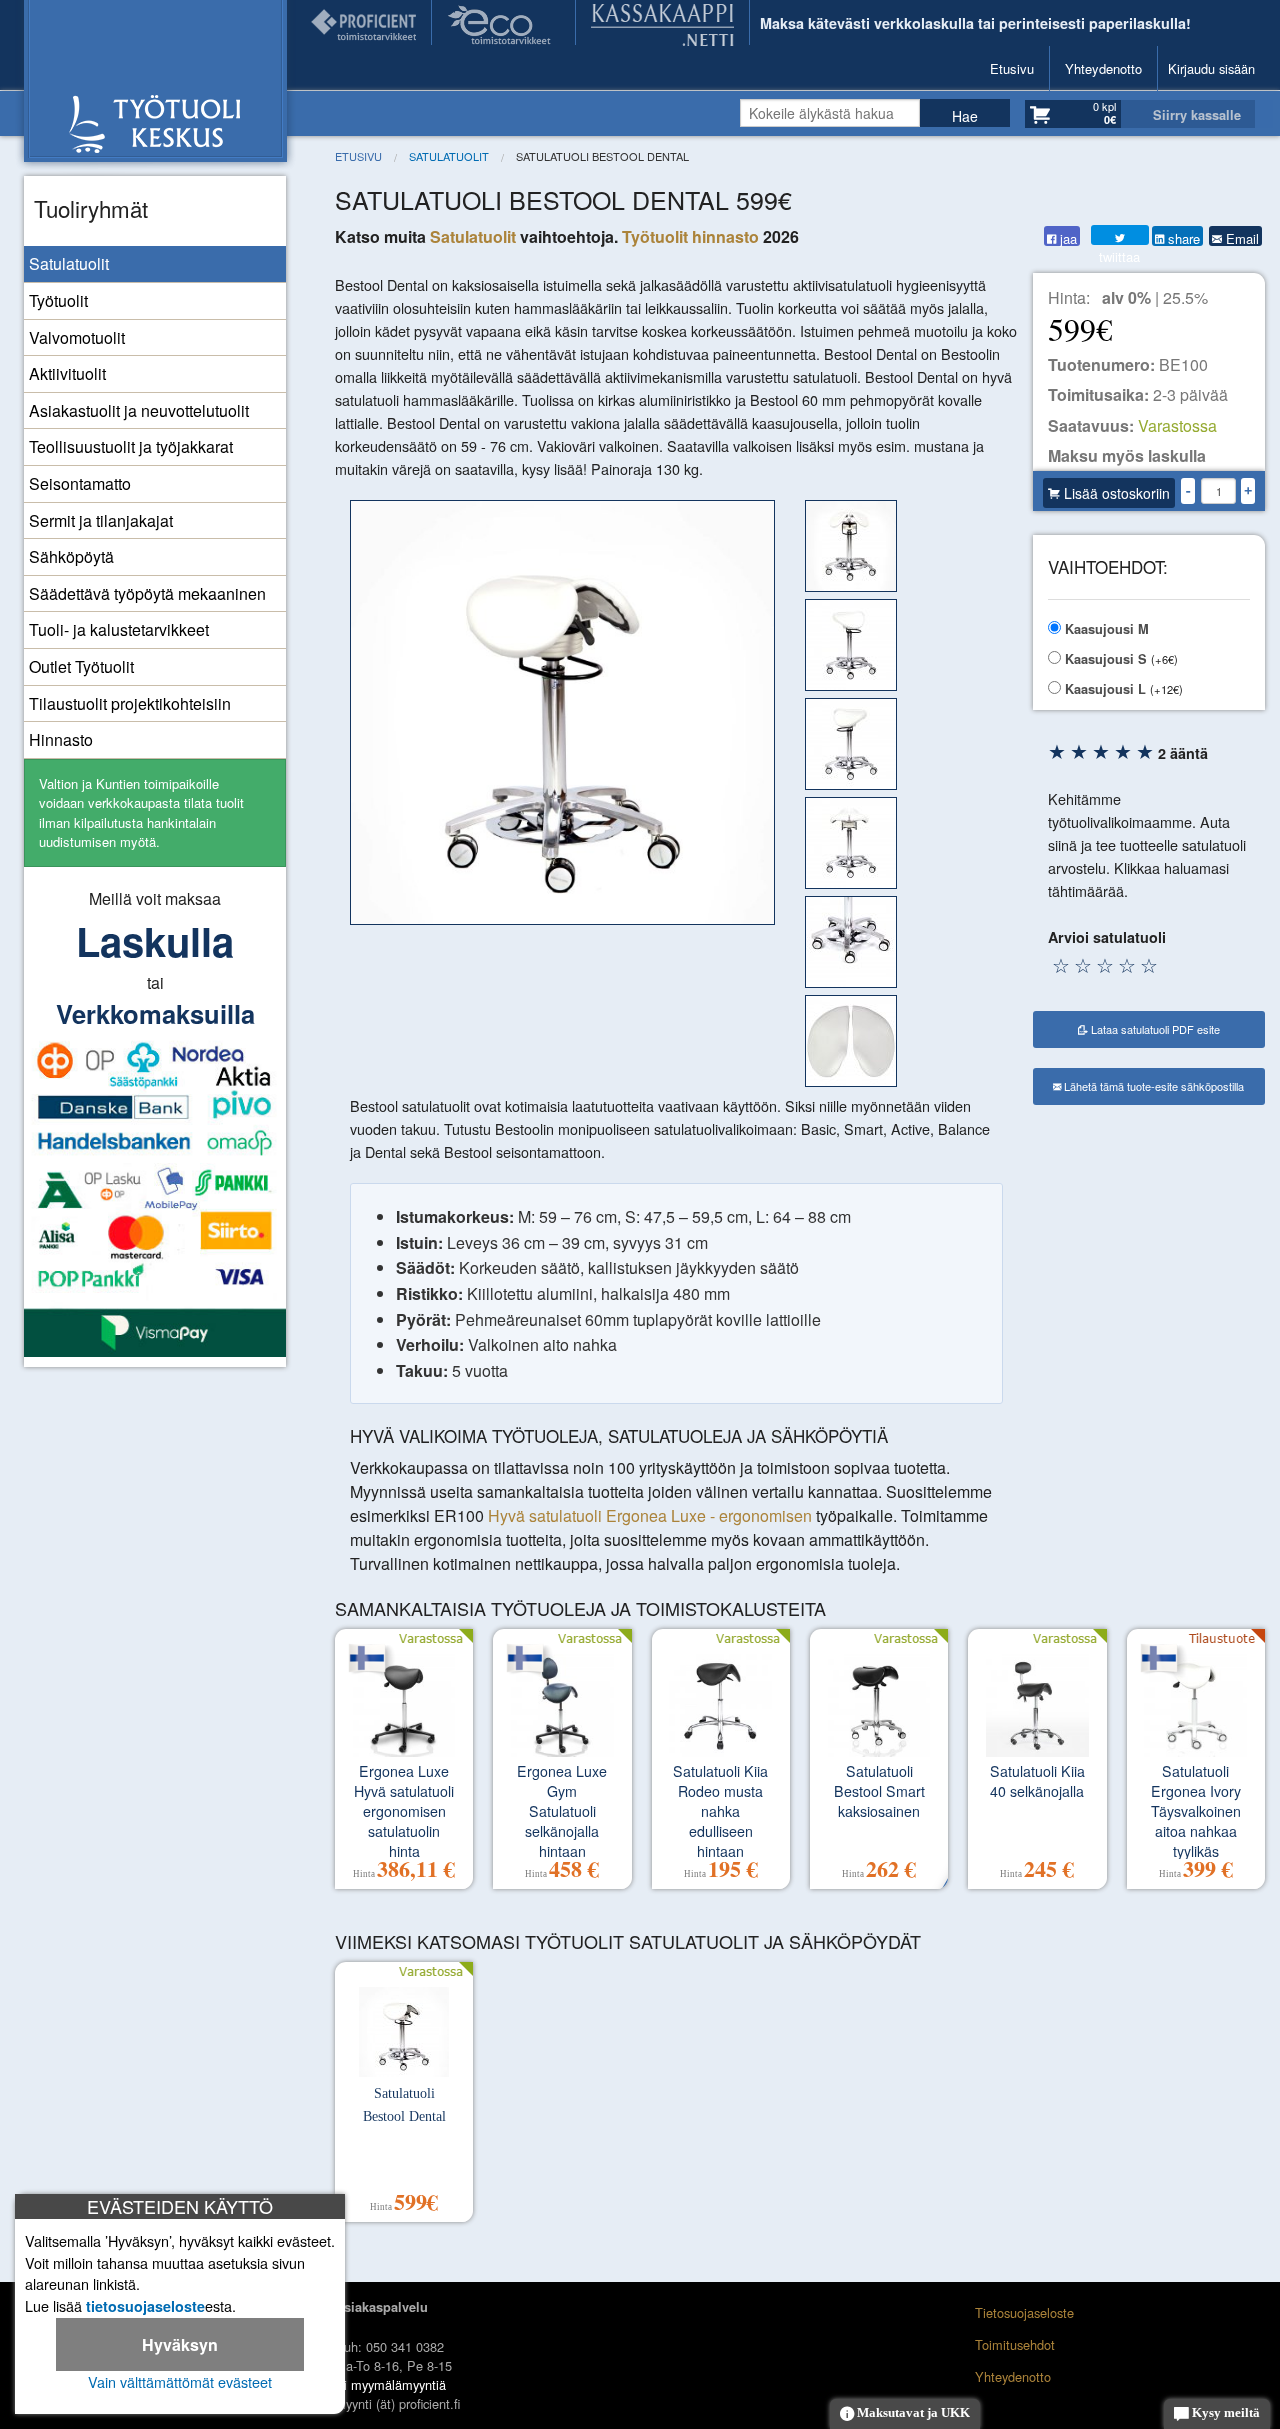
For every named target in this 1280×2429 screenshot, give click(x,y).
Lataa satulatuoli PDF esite (1154, 1029)
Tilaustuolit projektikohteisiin (130, 703)
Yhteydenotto (1103, 68)
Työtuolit (58, 300)
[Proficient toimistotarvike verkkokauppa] (363, 22)
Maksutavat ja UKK (912, 2413)
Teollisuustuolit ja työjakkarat (131, 446)
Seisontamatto (80, 483)
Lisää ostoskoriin (1115, 493)
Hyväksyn (180, 2344)
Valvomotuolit (77, 337)
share (1182, 237)
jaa (1066, 237)
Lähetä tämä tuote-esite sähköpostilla (1152, 1086)
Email (1240, 237)
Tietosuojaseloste (1024, 2312)
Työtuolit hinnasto (690, 236)
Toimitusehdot (1015, 2344)
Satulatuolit (69, 263)
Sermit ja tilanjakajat (101, 520)
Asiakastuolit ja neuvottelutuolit (139, 410)
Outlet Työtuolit (81, 666)
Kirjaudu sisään (1211, 68)
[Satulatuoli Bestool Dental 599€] (562, 713)
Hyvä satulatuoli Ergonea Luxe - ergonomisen (650, 1515)
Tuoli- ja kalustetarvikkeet (119, 629)
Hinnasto (61, 739)
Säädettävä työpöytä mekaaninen (147, 593)
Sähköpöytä (71, 556)
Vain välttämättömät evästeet (180, 2381)
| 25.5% (1155, 297)
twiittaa (1120, 235)
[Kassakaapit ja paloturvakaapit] (662, 23)
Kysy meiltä (1224, 2413)
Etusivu (1012, 68)
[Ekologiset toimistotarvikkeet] (503, 23)
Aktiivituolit (67, 373)
